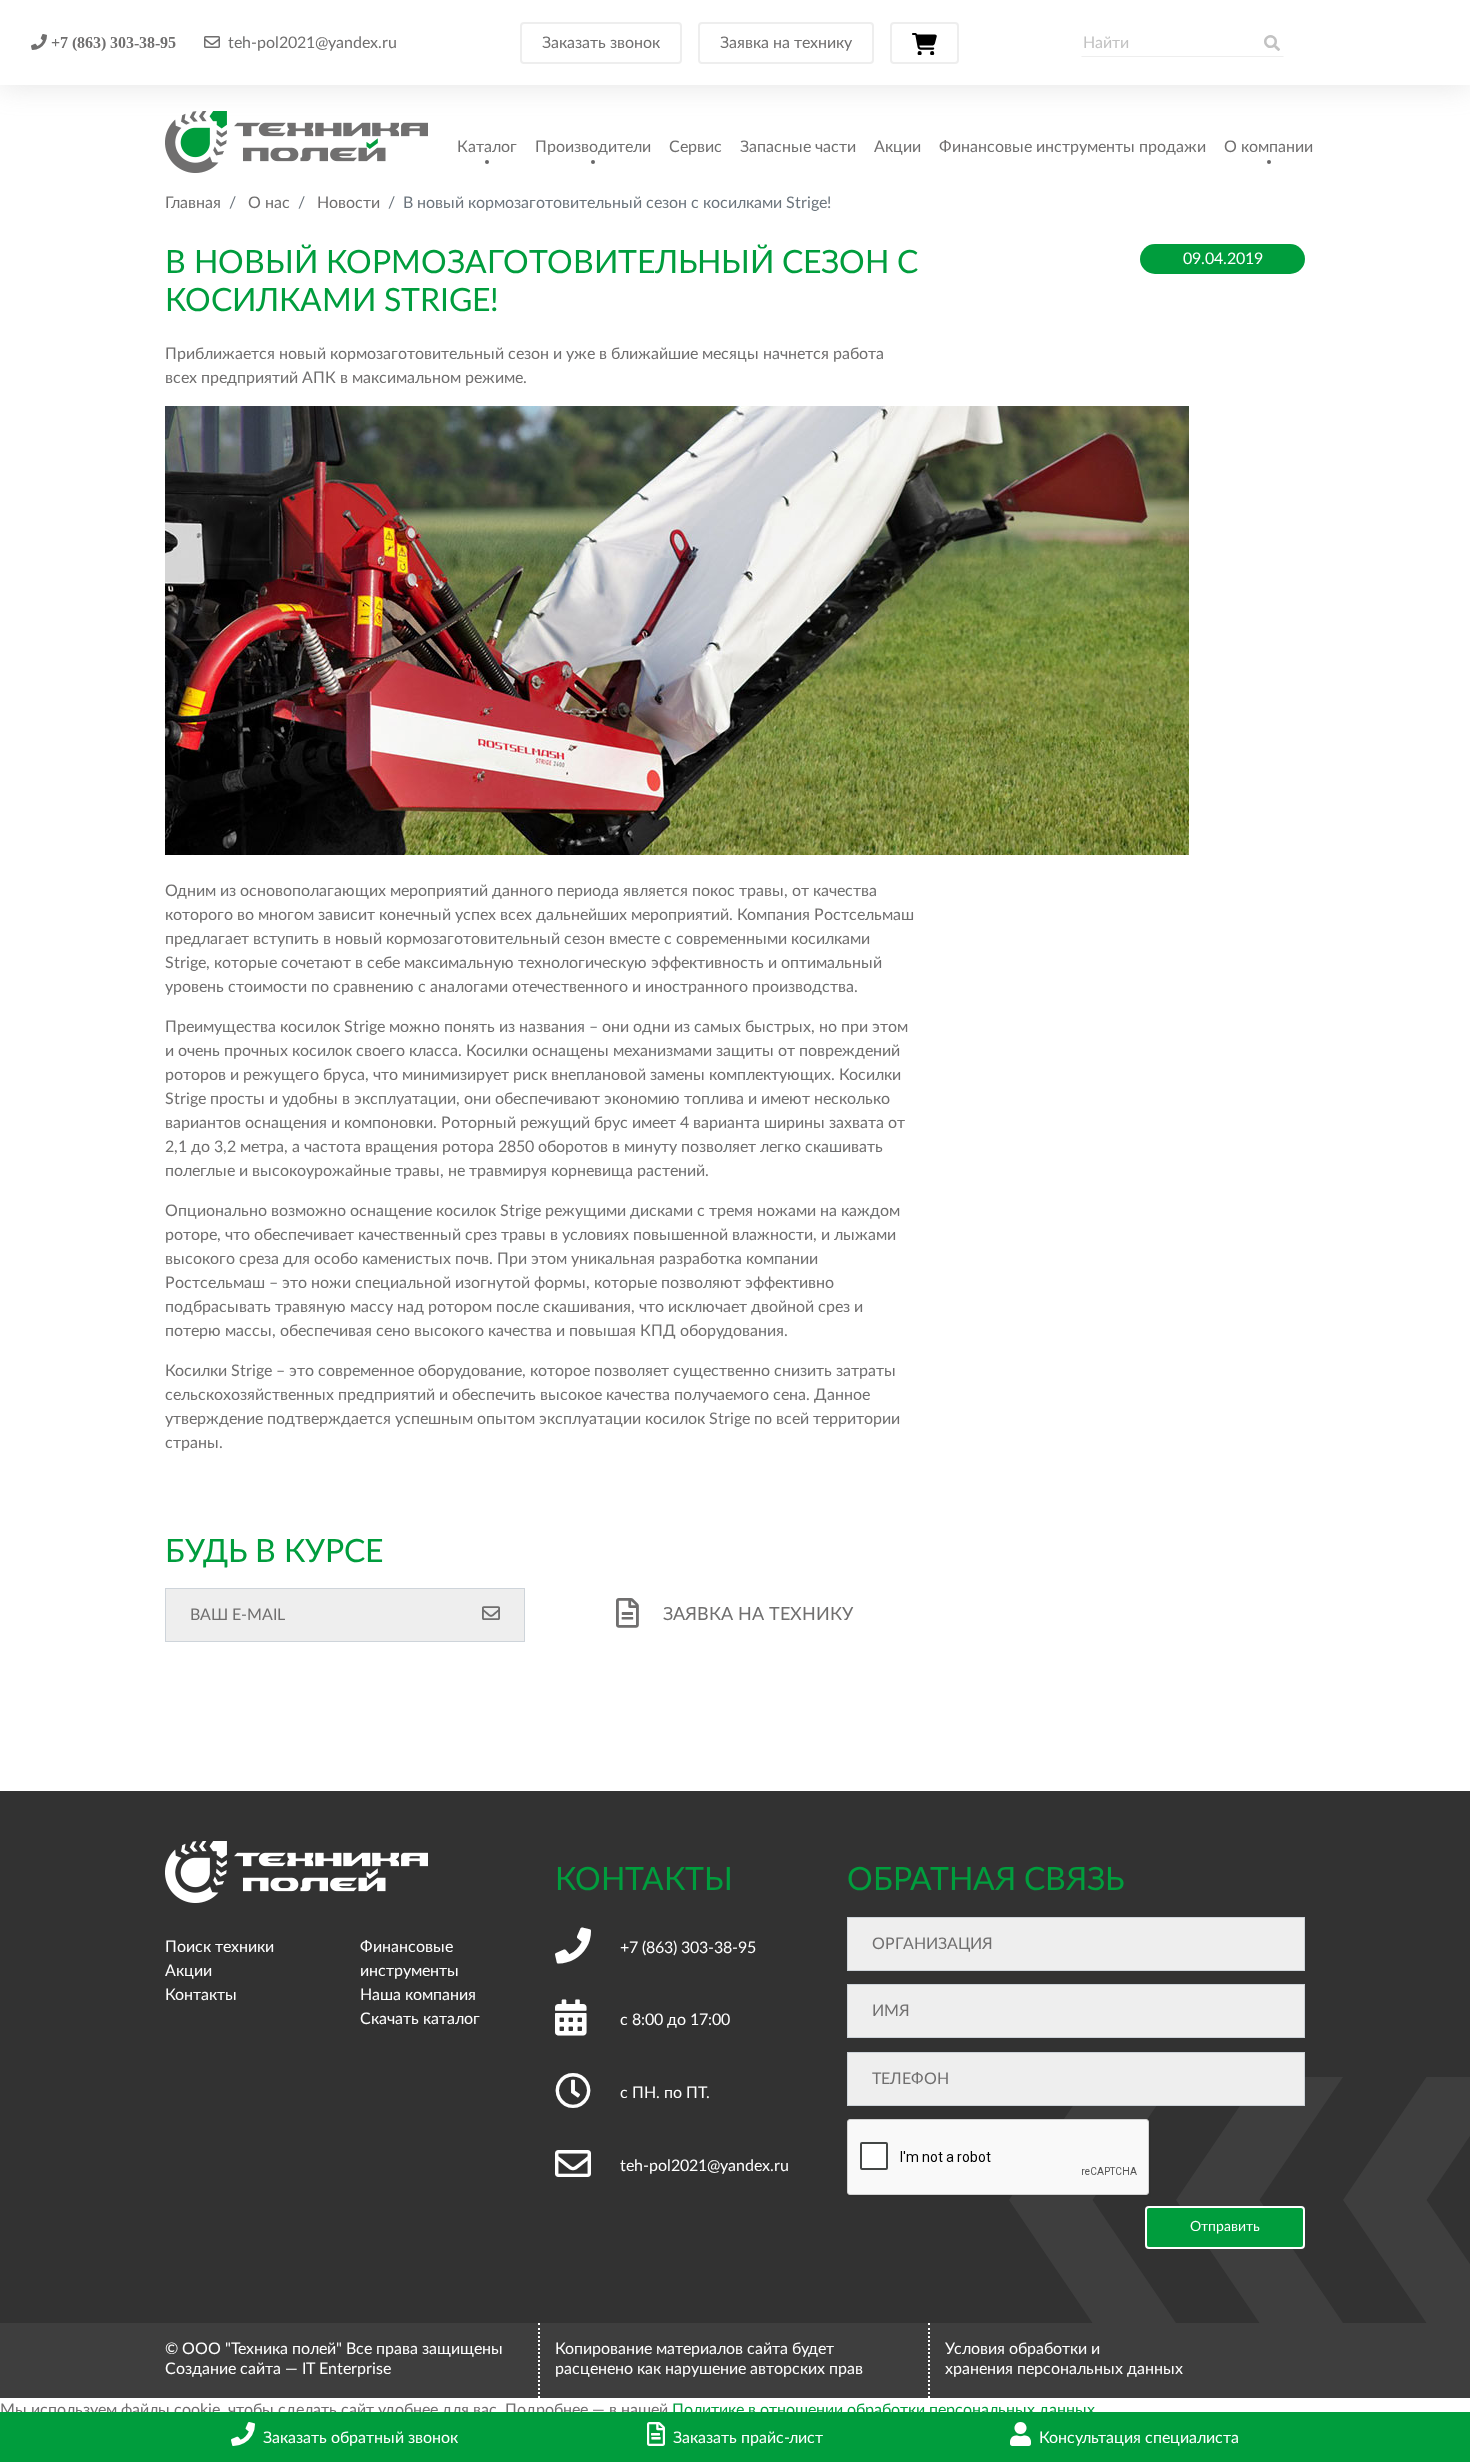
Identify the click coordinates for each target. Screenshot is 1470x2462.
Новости (348, 203)
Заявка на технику (786, 43)
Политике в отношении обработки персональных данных (883, 2410)
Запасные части (798, 147)
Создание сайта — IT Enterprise (278, 2369)
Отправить (1225, 2227)
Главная (193, 203)
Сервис (695, 147)
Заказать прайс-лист (748, 2438)
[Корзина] (924, 43)
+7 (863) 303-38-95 (111, 42)
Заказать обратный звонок (360, 2438)
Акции (897, 147)
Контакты (201, 1995)
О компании (1268, 147)
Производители (593, 147)
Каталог (487, 147)
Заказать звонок (601, 43)
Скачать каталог (420, 2019)
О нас (269, 203)
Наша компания (418, 1995)
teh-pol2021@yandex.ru (312, 43)
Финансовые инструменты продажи (1072, 147)
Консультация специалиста (1139, 2438)
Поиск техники (219, 1947)
